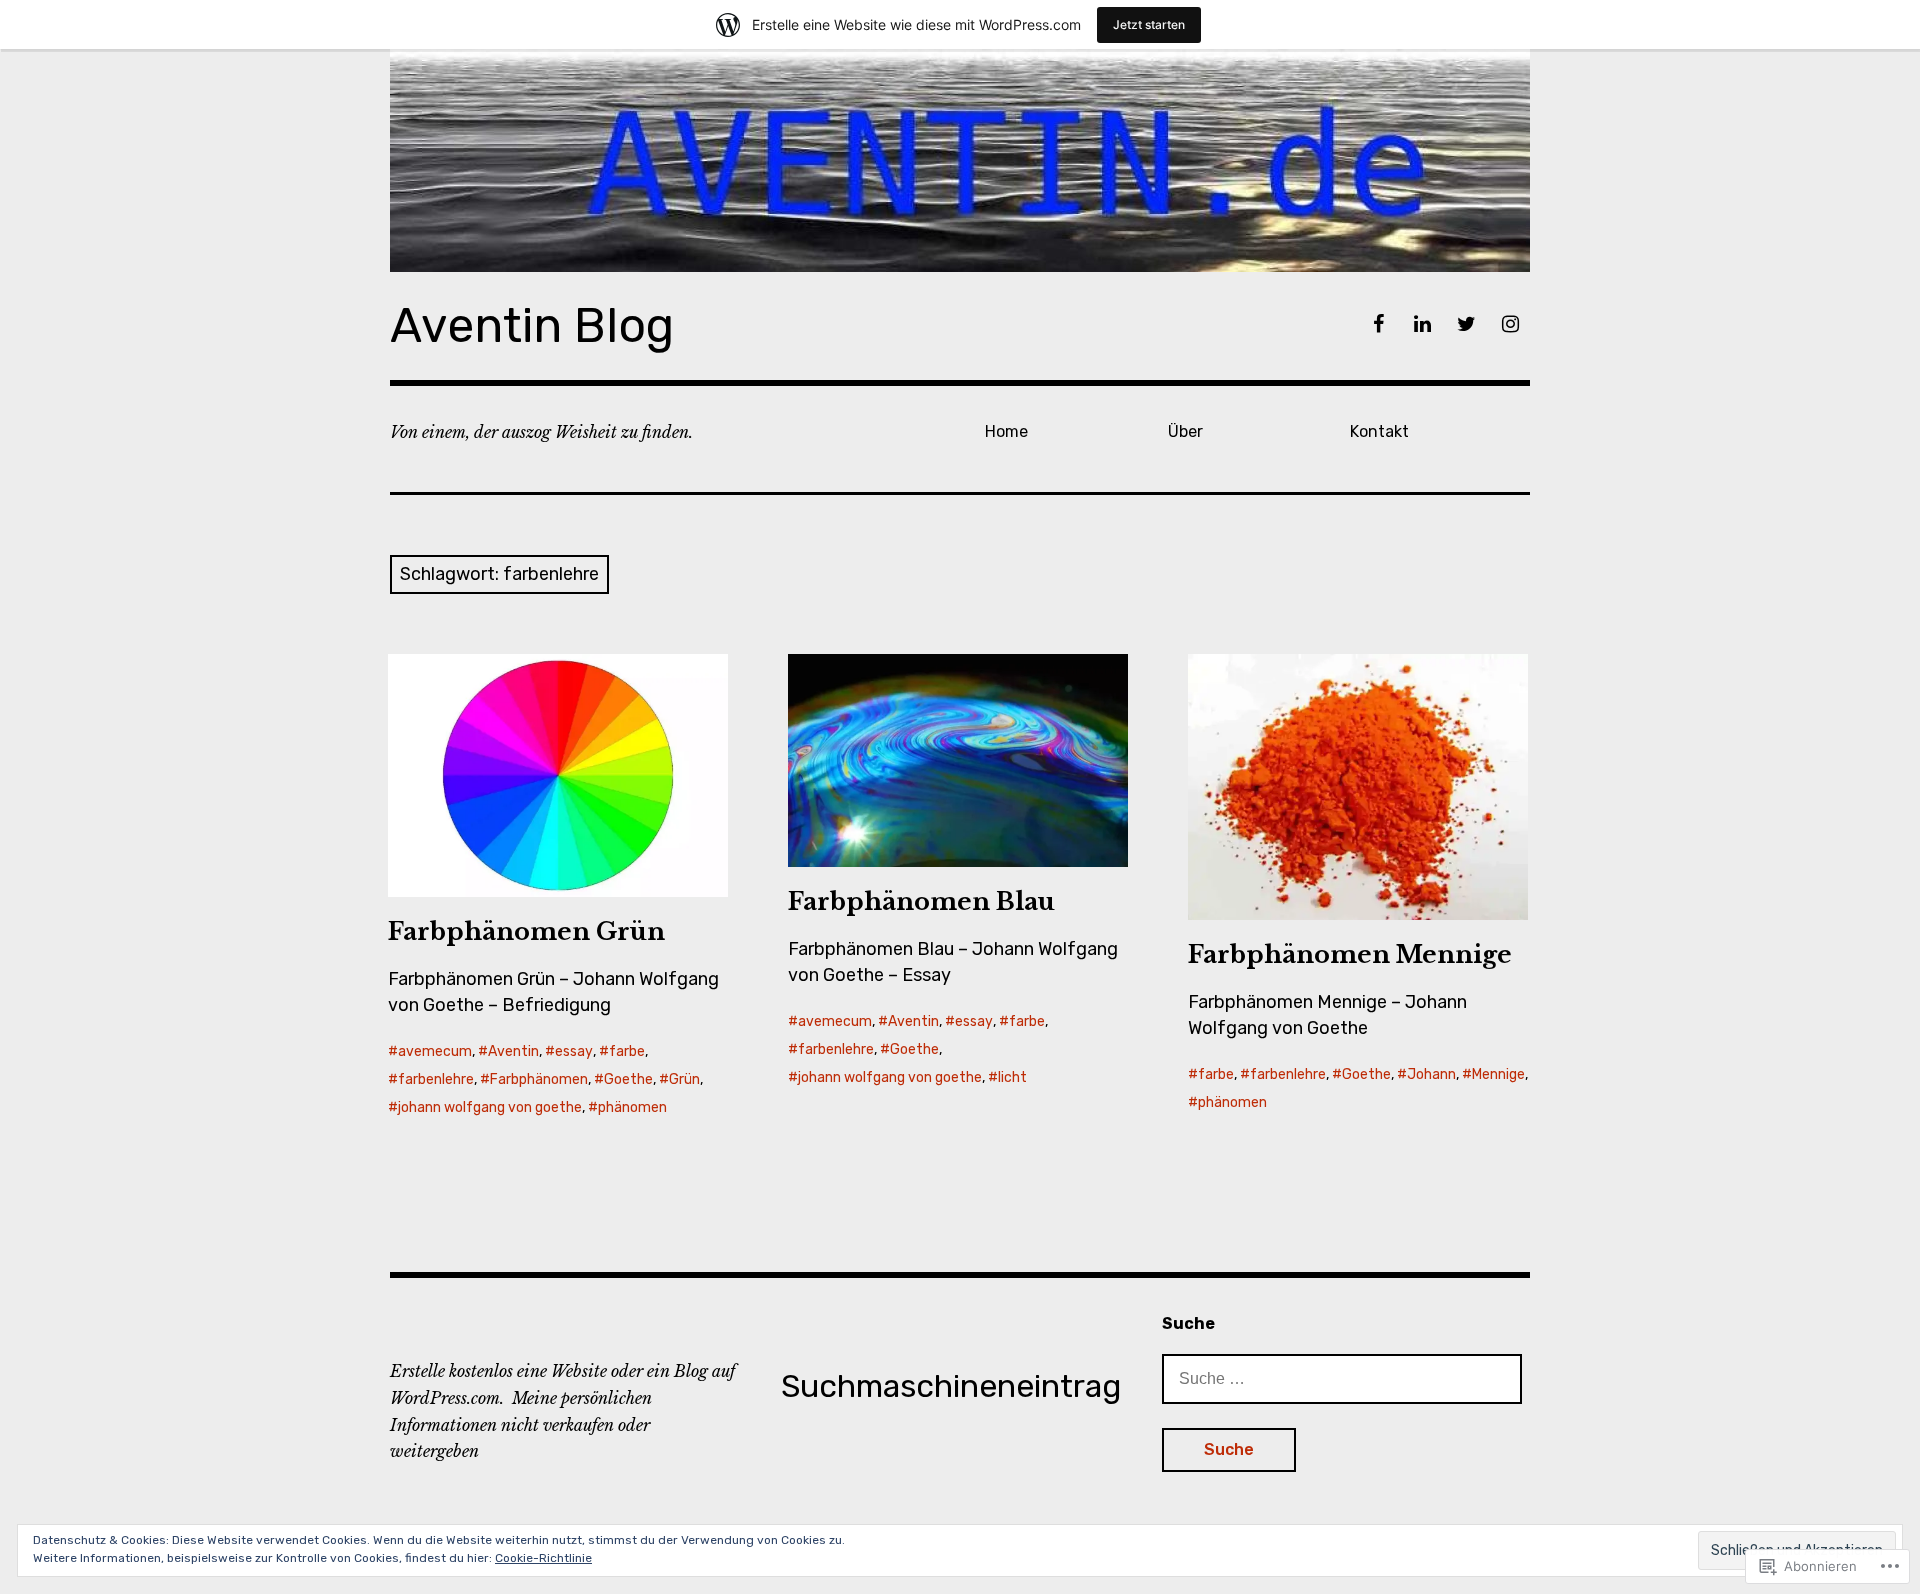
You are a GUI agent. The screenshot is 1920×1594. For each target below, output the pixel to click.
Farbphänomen (539, 1079)
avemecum (435, 1051)
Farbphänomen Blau (921, 901)
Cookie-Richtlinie (543, 1558)
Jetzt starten (1149, 24)
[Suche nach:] (1342, 1378)
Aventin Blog (532, 325)
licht (1012, 1077)
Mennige (1498, 1074)
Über (1185, 431)
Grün (684, 1079)
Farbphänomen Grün (526, 931)
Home (1006, 431)
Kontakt (1379, 431)
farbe (627, 1051)
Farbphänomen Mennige (1350, 954)
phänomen (632, 1107)
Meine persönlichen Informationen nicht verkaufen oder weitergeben (521, 1424)
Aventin (513, 1051)
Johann (1431, 1074)
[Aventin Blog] (960, 160)
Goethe (628, 1079)
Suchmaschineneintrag (951, 1386)
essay (574, 1051)
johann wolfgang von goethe (490, 1107)
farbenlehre (436, 1079)
